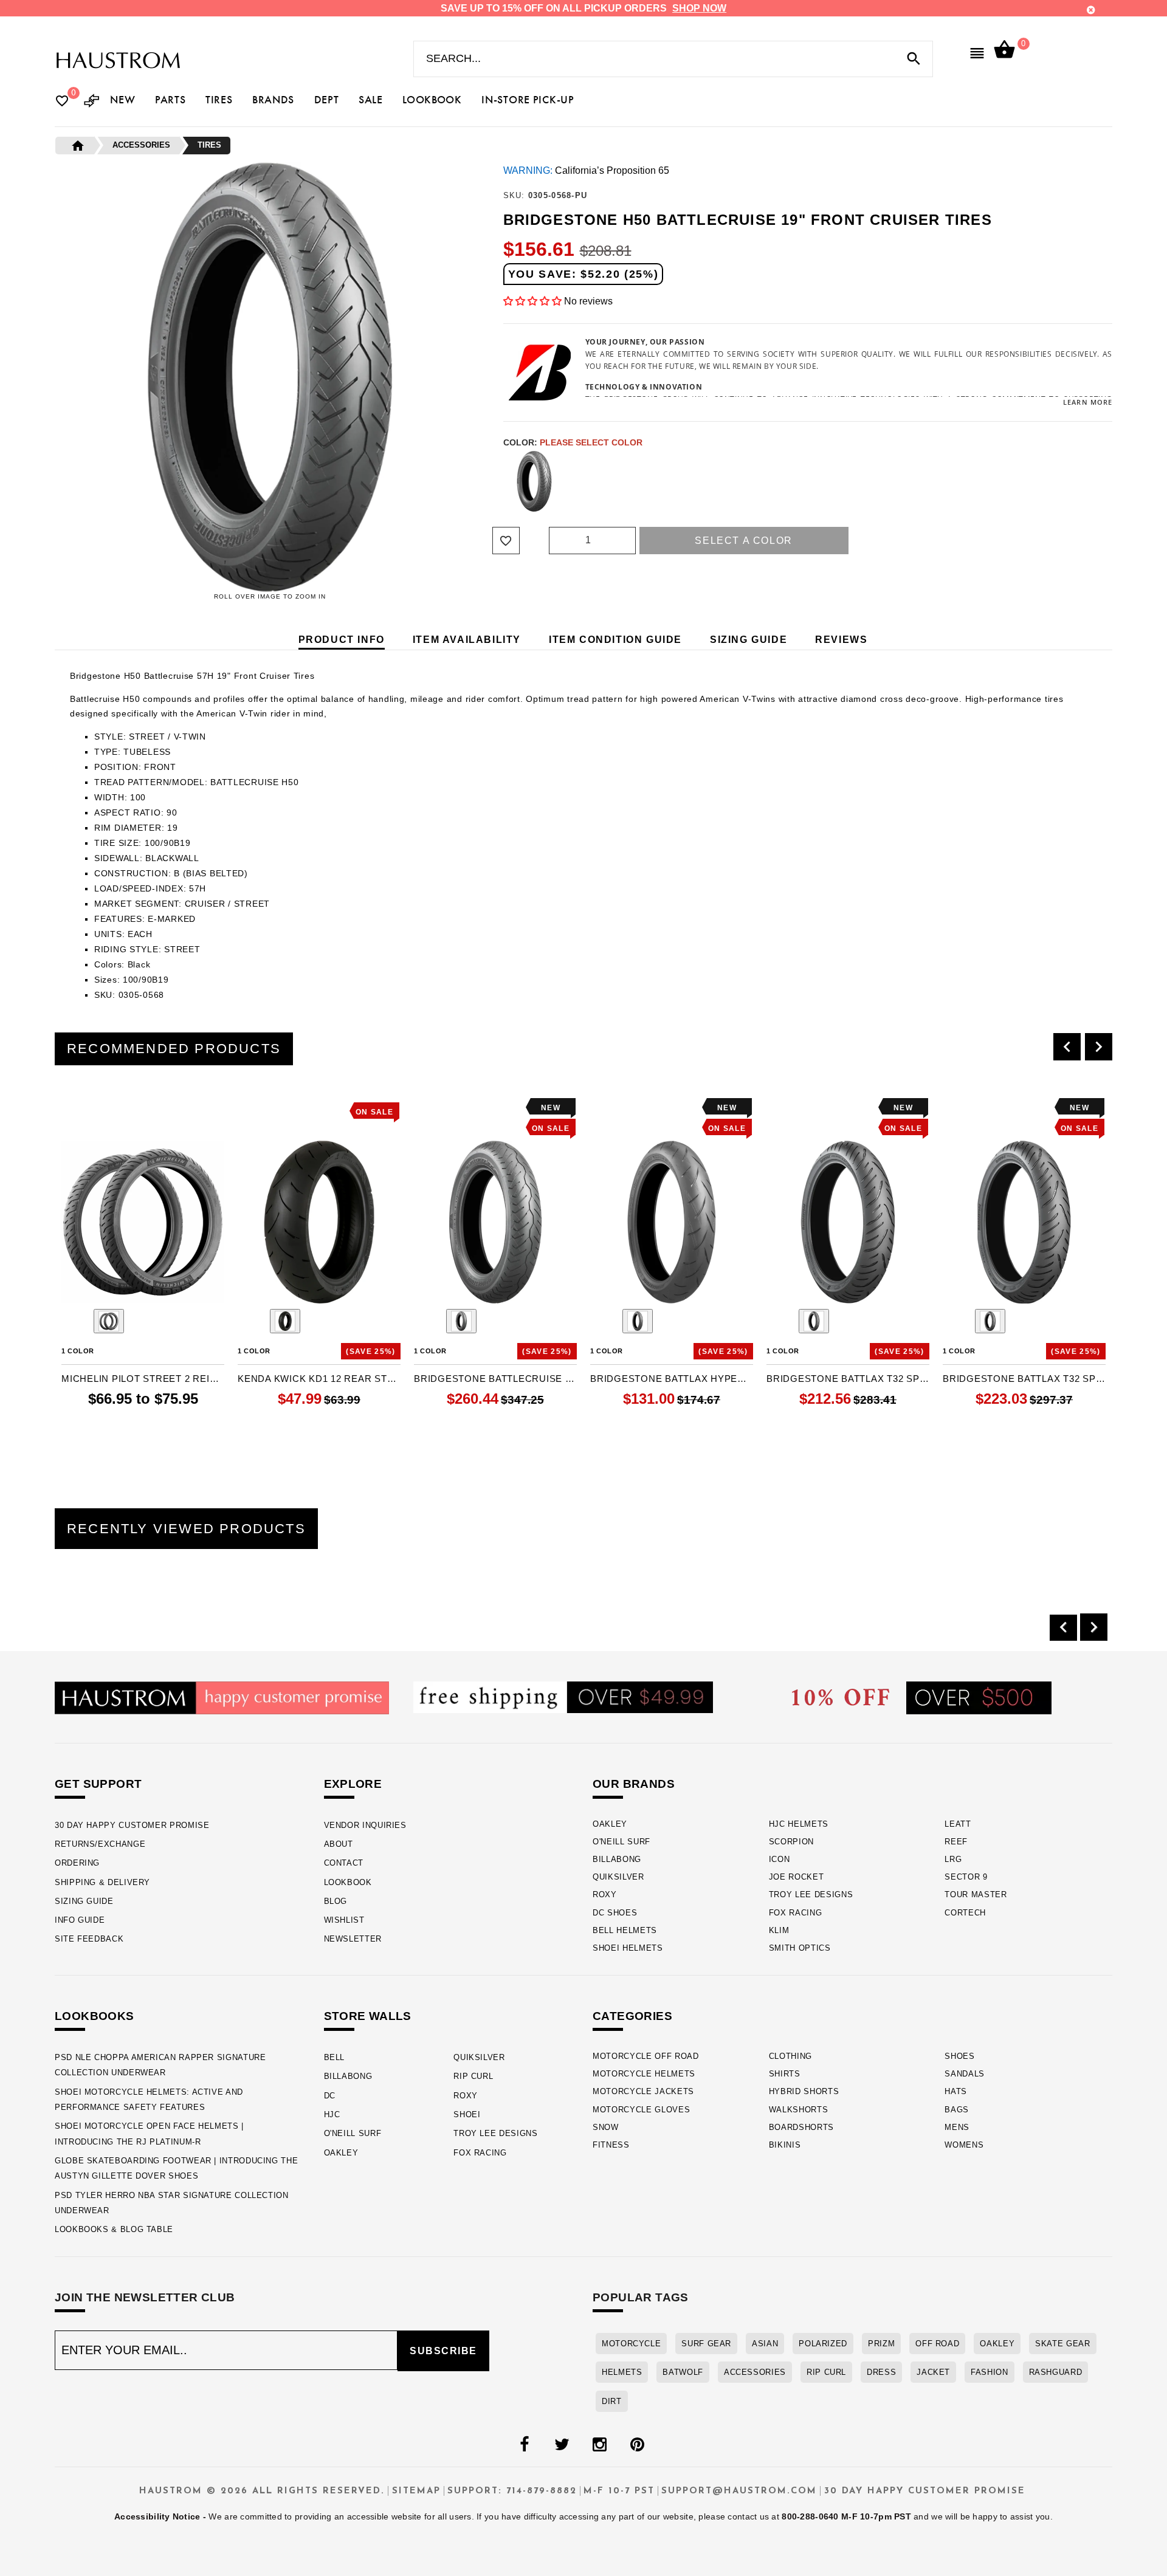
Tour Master (976, 1894)
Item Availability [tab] (467, 640)
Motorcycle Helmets (644, 2074)
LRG (953, 1859)
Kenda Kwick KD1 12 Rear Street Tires (319, 1379)
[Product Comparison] (92, 102)
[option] (143, 1269)
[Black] (534, 481)
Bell (335, 2057)
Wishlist (344, 1920)
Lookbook (348, 1882)
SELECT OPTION (163, 1424)
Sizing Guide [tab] (749, 640)
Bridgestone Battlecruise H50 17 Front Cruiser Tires (495, 1379)
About (339, 1844)
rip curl (826, 2372)
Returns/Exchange (100, 1844)
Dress (881, 2372)
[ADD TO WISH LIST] (69, 1108)
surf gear (706, 2344)
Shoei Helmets (628, 1948)
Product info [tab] (342, 640)
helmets (622, 2372)
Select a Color (743, 541)
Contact (344, 1863)
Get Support (98, 1784)
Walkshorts (799, 2110)
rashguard (1056, 2372)
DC (330, 2096)
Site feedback (89, 1939)
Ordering (77, 1863)
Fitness (611, 2145)
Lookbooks (95, 2016)
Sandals (965, 2074)
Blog (336, 1901)
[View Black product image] (109, 1321)
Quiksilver (618, 1877)
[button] (532, 301)
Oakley (610, 1824)
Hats (956, 2091)
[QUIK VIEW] (105, 1108)
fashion (989, 2372)
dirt (612, 2401)
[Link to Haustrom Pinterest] (637, 2445)
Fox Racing (796, 1913)
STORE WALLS (368, 2016)
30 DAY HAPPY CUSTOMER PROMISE (132, 1825)
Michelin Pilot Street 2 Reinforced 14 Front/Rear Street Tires (143, 1379)
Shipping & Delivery (102, 1882)
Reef (956, 1842)
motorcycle (631, 2344)
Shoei (467, 2114)
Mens (957, 2127)
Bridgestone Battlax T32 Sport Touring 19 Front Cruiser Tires (1024, 1379)
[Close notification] (1091, 10)
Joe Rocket (797, 1877)
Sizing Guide (84, 1901)
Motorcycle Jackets (643, 2091)
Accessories (755, 2372)
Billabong (617, 1859)
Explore (353, 1784)
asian (765, 2344)
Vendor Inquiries (365, 1825)
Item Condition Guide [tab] (615, 640)
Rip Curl (473, 2076)
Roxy (605, 1894)
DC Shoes (615, 1913)
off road (937, 2344)
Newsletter (353, 1939)
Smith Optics (800, 1948)
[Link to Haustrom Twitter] (562, 2445)
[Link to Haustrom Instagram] (599, 2445)
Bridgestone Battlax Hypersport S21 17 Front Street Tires (672, 1379)
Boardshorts (801, 2127)
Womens (964, 2145)
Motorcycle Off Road (646, 2056)
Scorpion (791, 1842)
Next (1085, 481)
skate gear (1062, 2344)
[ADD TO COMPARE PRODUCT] (87, 1109)
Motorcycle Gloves (641, 2110)
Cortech (965, 1913)
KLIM (779, 1930)
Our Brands (634, 1784)
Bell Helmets (625, 1930)
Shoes (959, 2056)
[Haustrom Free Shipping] (563, 1696)
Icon (780, 1859)
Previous (500, 481)
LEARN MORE (1088, 402)
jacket (933, 2372)
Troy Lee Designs (811, 1894)
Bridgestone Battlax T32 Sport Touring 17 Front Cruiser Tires (848, 1379)
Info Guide (80, 1920)
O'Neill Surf (621, 1842)
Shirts (785, 2074)
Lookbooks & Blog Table (114, 2229)
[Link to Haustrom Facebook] (524, 2445)
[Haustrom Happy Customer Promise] (222, 1697)
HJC (332, 2114)
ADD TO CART (521, 1424)
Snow (606, 2127)
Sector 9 (966, 1877)
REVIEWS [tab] (841, 640)
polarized (823, 2344)
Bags (957, 2110)
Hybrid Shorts (804, 2091)
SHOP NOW (699, 8)
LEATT (958, 1824)
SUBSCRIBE (443, 2351)
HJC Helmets (799, 1824)
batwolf (683, 2372)
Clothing (790, 2056)
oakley (997, 2344)
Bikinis (785, 2145)
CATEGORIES (632, 2016)
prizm (881, 2344)
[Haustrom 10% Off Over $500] (922, 1697)
